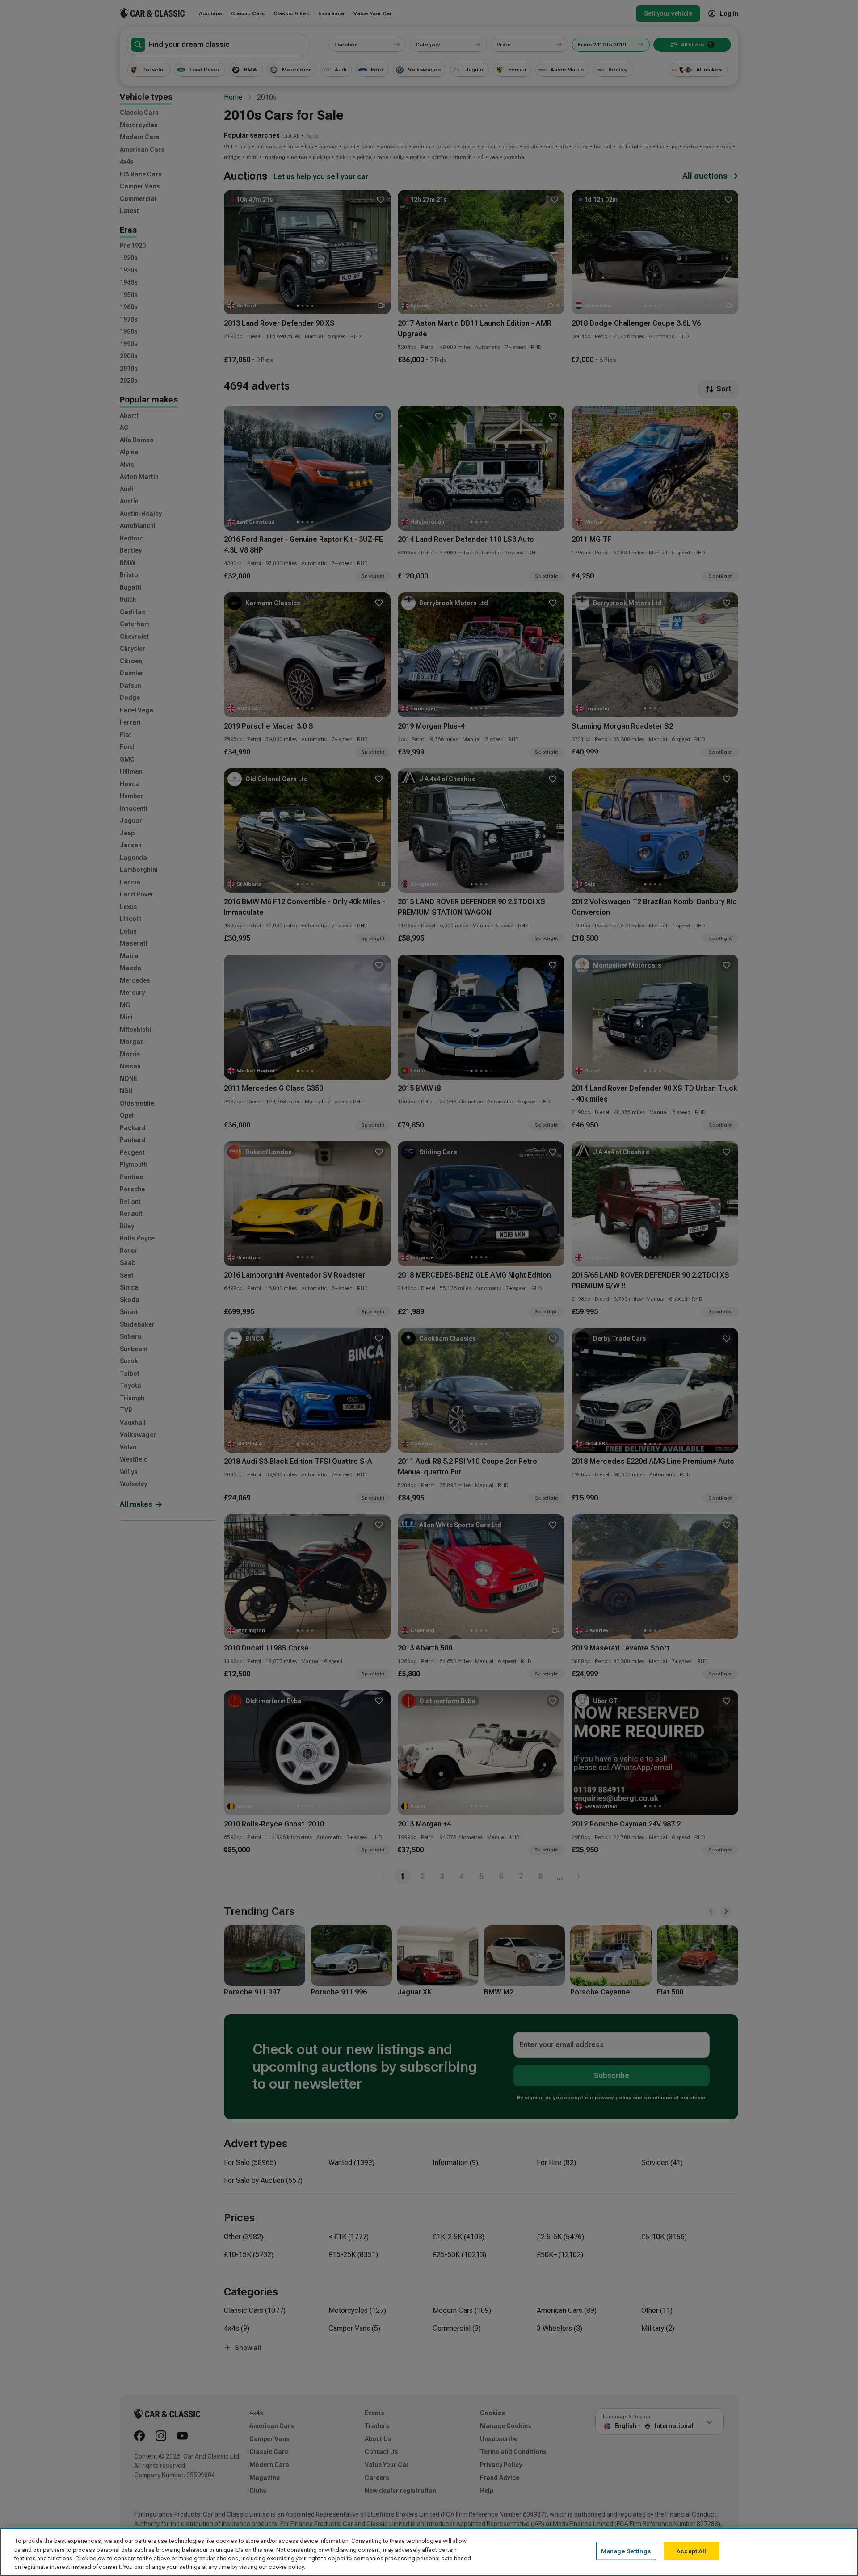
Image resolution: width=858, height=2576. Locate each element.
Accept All (691, 2551)
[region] (429, 2552)
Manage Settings (626, 2551)
